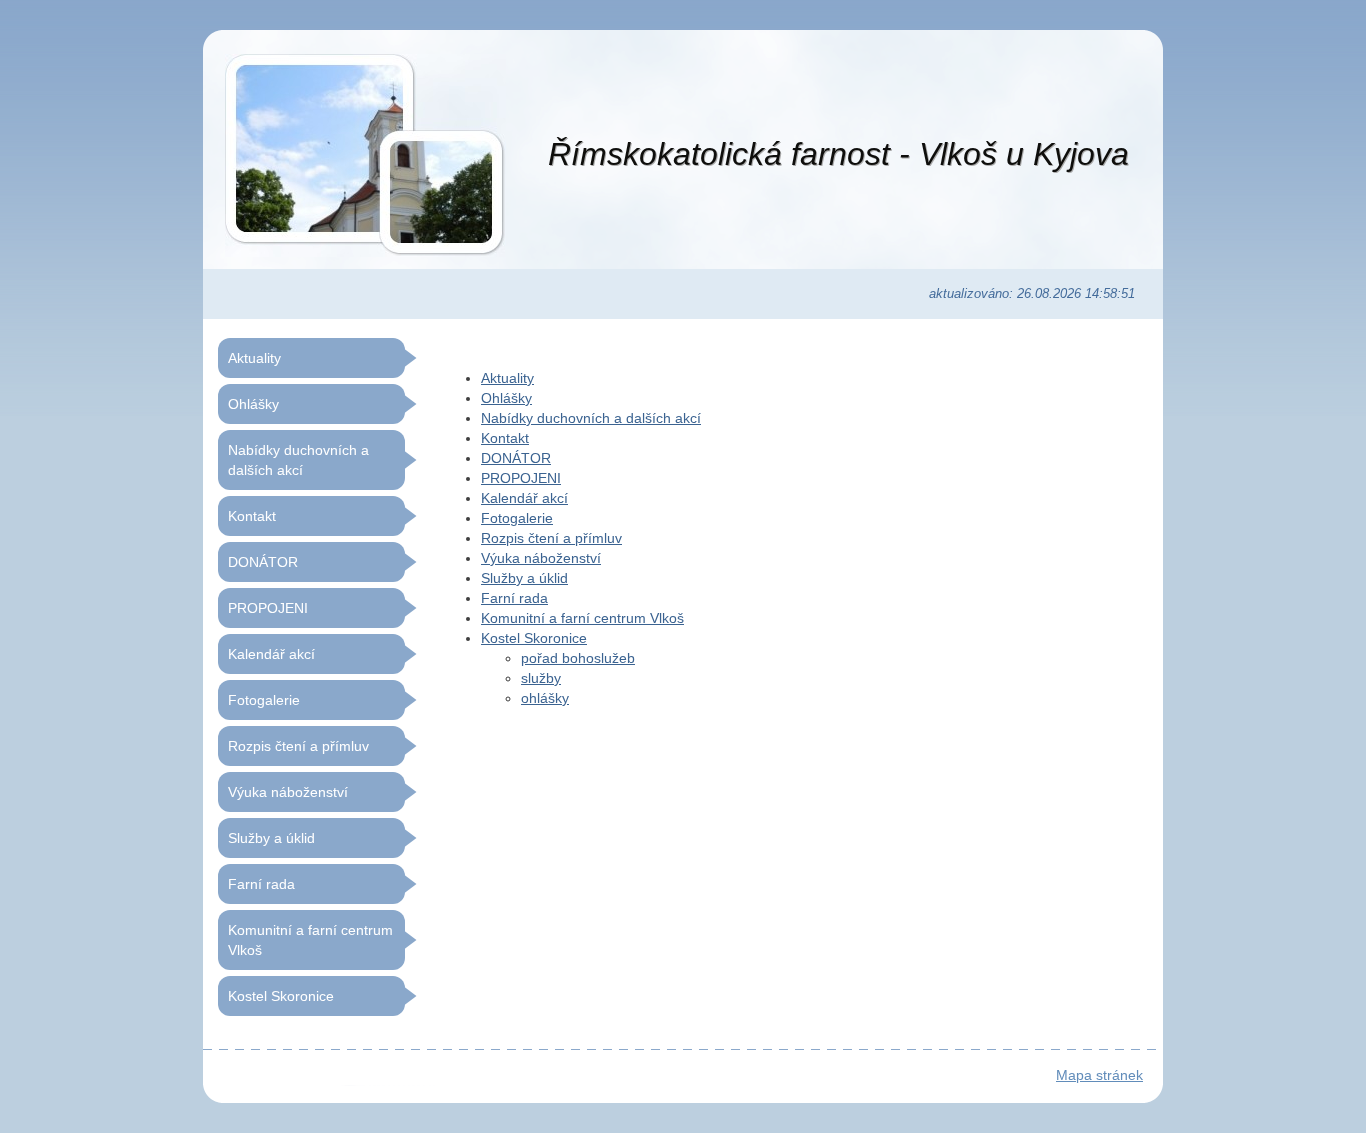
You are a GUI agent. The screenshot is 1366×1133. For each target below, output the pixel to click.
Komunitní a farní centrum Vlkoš (582, 618)
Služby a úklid (524, 578)
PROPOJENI (521, 478)
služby (541, 678)
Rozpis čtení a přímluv (551, 538)
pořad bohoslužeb (578, 658)
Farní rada (514, 598)
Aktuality (507, 378)
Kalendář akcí (524, 498)
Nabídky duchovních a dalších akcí (591, 418)
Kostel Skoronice (534, 638)
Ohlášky (506, 398)
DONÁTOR (516, 458)
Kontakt (505, 438)
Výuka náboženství (541, 558)
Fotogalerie (517, 518)
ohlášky (545, 698)
